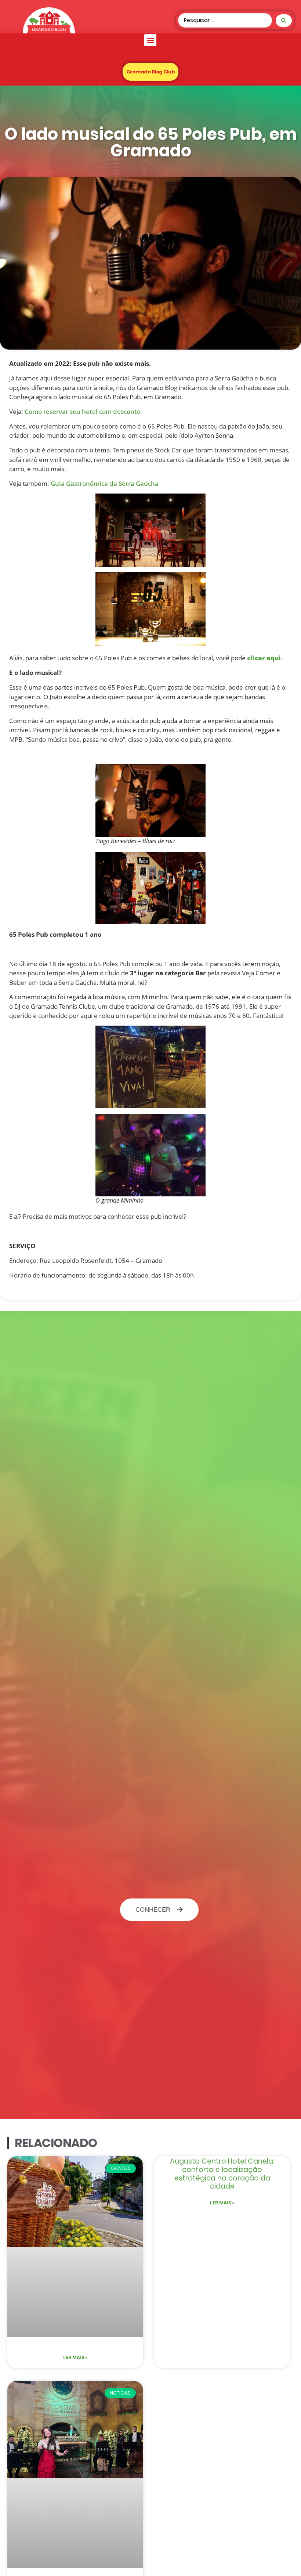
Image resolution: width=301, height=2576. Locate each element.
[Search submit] (284, 21)
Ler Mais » (75, 2357)
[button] (150, 40)
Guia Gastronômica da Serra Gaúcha (105, 483)
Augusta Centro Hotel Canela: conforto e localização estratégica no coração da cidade (222, 2174)
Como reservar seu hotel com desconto (83, 411)
